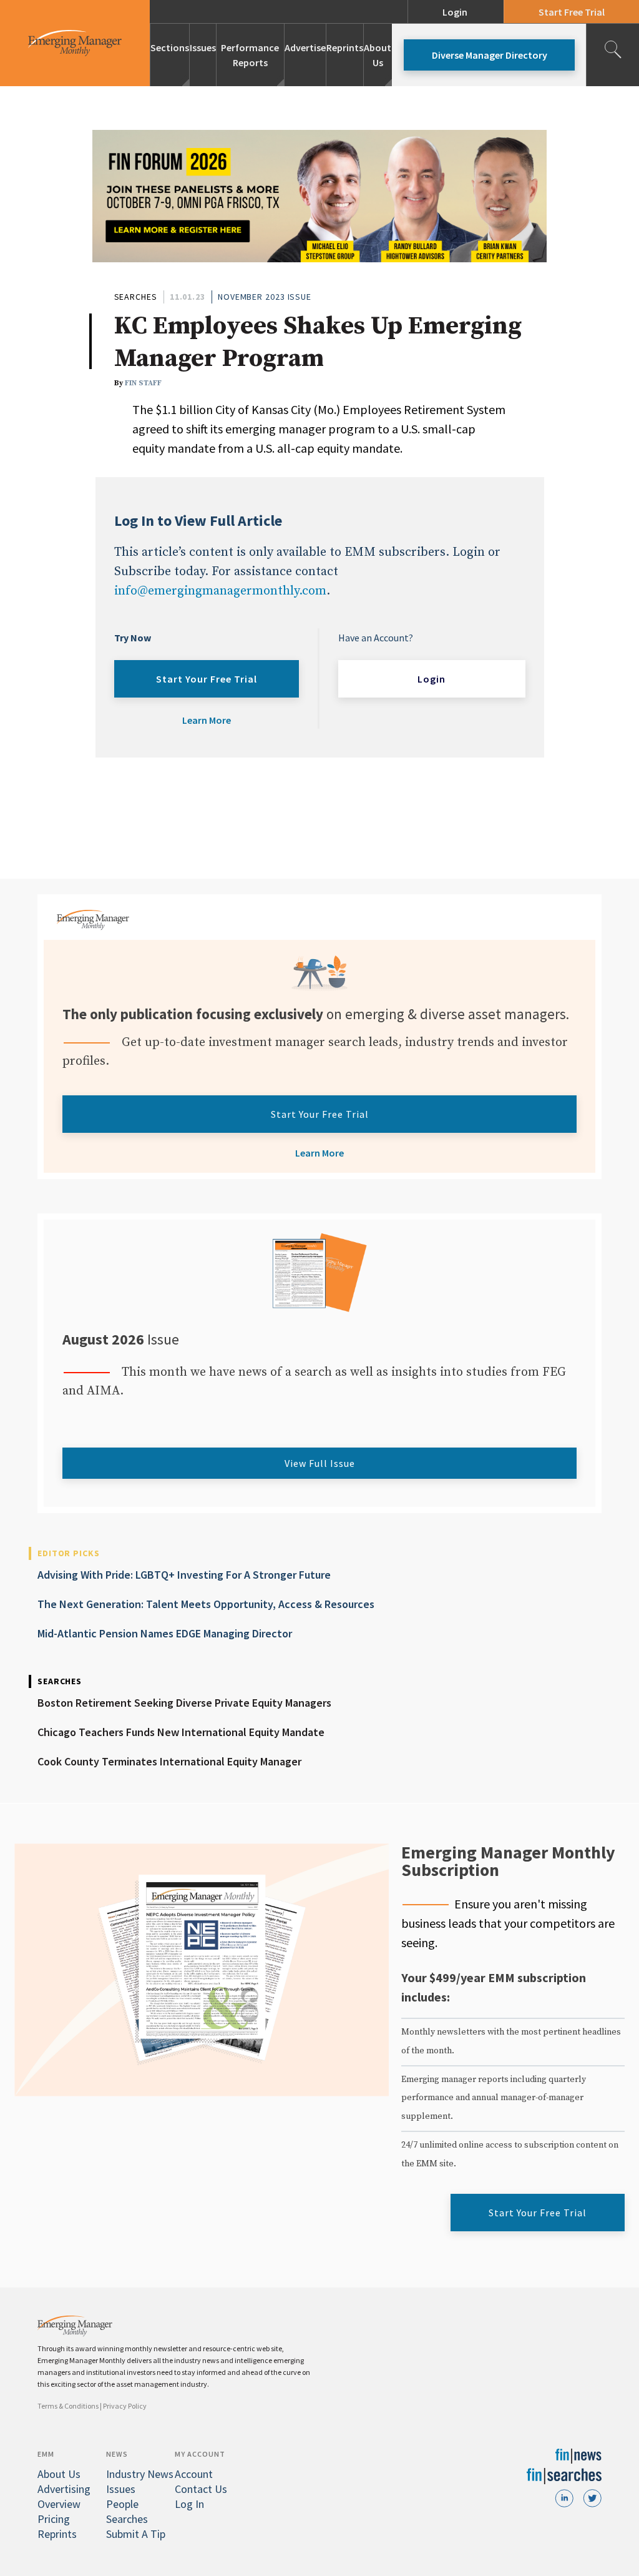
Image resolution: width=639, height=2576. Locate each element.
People (122, 2504)
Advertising (64, 2489)
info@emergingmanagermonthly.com (220, 591)
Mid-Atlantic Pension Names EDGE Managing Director (165, 1633)
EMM (46, 2454)
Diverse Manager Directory (490, 55)
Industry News (140, 2474)
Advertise (305, 47)
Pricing (54, 2519)
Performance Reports (250, 55)
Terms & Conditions (68, 2406)
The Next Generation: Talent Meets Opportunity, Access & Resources (206, 1604)
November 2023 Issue (265, 297)
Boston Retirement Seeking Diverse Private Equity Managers (184, 1703)
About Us (378, 55)
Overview (59, 2504)
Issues (203, 47)
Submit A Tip (136, 2534)
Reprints (345, 47)
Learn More (207, 720)
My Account (200, 2454)
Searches (136, 297)
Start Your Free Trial (207, 679)
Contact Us (201, 2489)
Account (194, 2474)
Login (455, 12)
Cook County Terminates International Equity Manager (169, 1761)
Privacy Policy (125, 2406)
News (117, 2454)
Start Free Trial (572, 12)
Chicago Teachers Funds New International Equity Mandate (181, 1732)
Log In (189, 2504)
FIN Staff (143, 383)
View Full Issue (320, 1463)
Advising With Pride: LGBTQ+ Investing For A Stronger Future (184, 1575)
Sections (170, 47)
